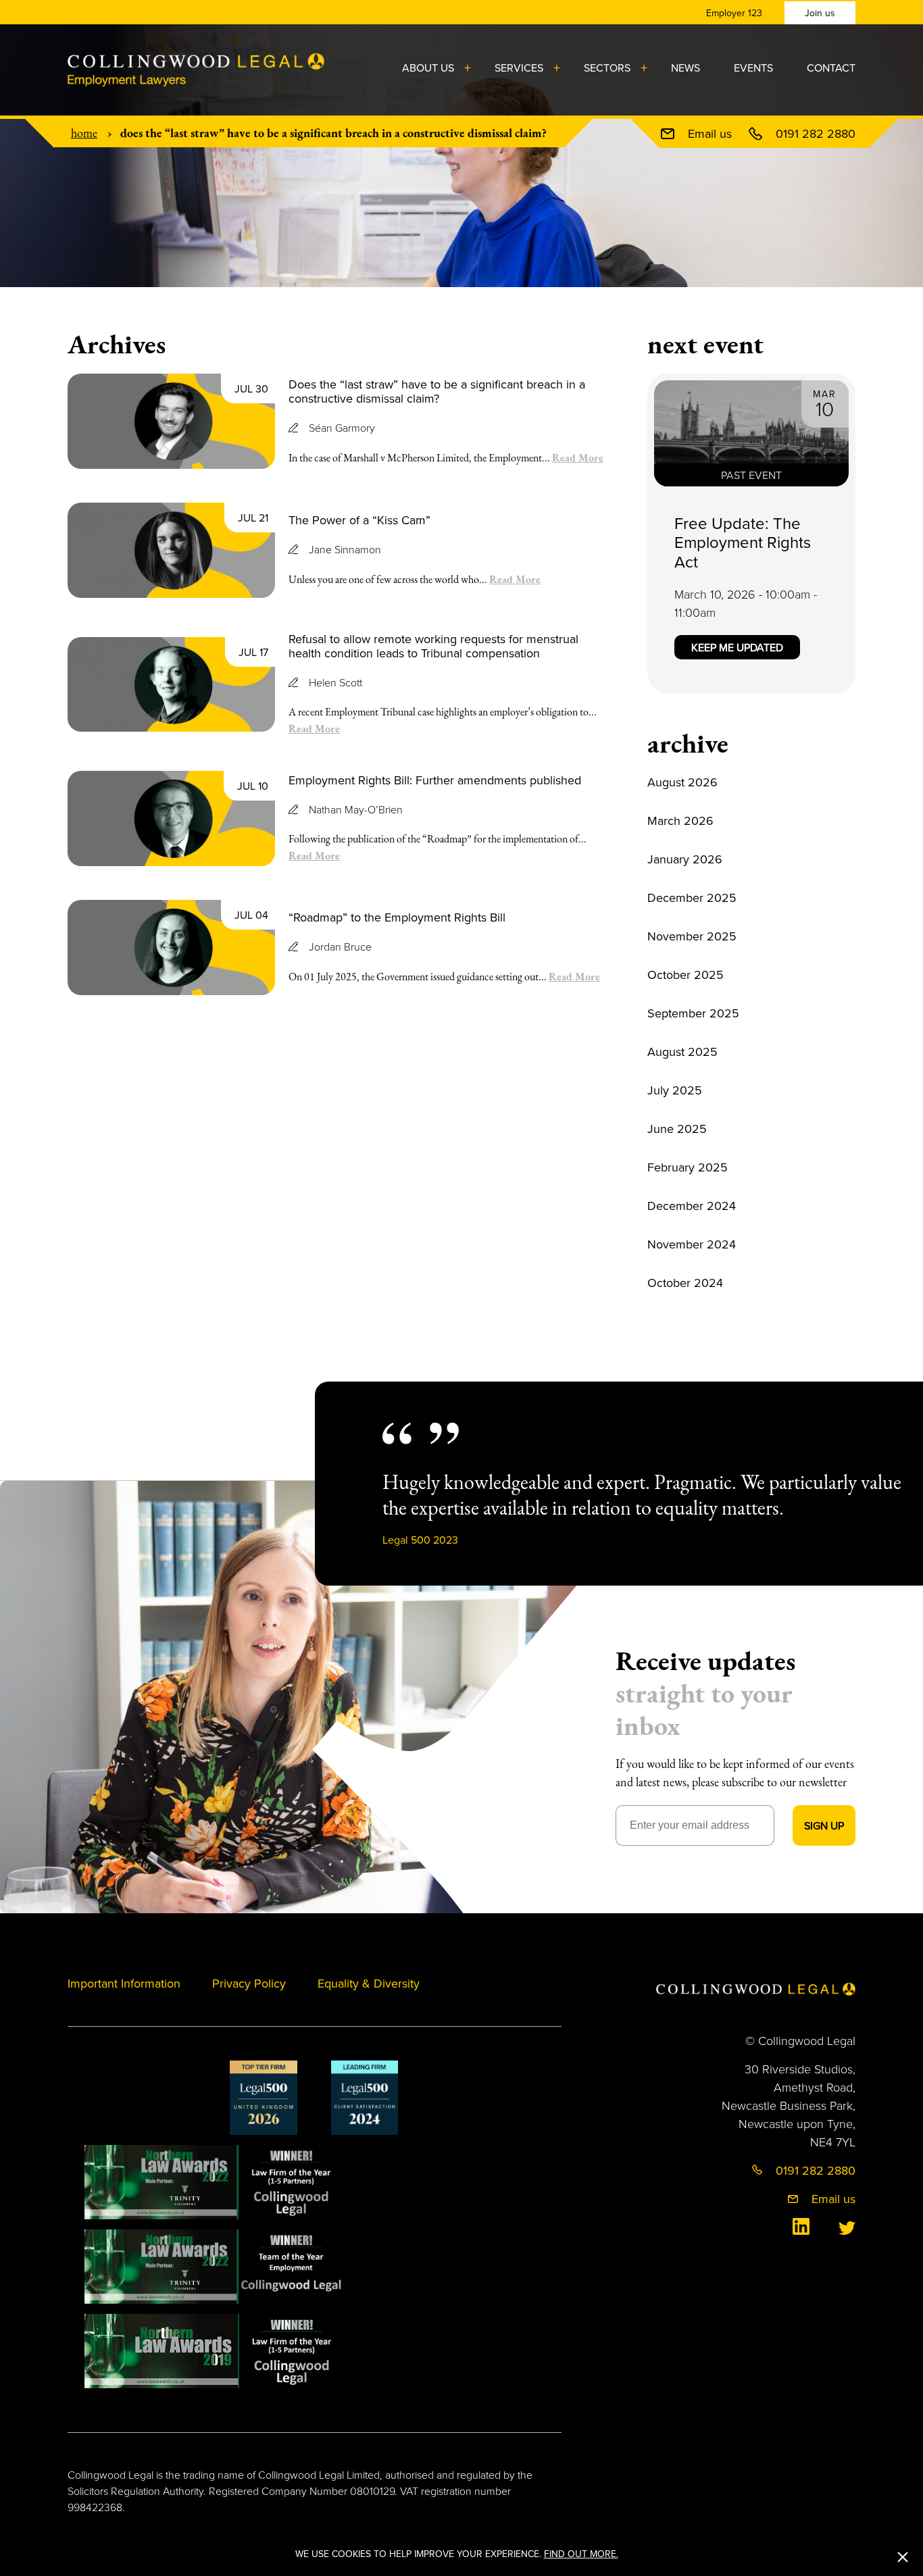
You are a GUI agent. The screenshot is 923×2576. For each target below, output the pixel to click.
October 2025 (685, 975)
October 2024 (685, 1283)
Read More (578, 457)
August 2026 (682, 782)
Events (753, 68)
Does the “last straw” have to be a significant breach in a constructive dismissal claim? (437, 392)
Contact (831, 68)
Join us (820, 13)
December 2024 (692, 1206)
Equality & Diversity (369, 1983)
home (84, 133)
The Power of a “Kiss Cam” (359, 520)
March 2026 (680, 820)
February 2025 (688, 1167)
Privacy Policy (249, 1983)
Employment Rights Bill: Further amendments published (435, 780)
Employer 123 (734, 13)
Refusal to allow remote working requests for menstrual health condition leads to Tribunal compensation (433, 646)
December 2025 (692, 898)
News (685, 68)
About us (428, 68)
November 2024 (692, 1244)
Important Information (124, 1983)
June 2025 (677, 1129)
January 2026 (685, 859)
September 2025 (693, 1013)
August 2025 (682, 1052)
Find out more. (581, 2554)
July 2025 (675, 1090)
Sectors (607, 68)
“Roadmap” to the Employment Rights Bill (397, 917)
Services (519, 68)
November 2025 (692, 936)
